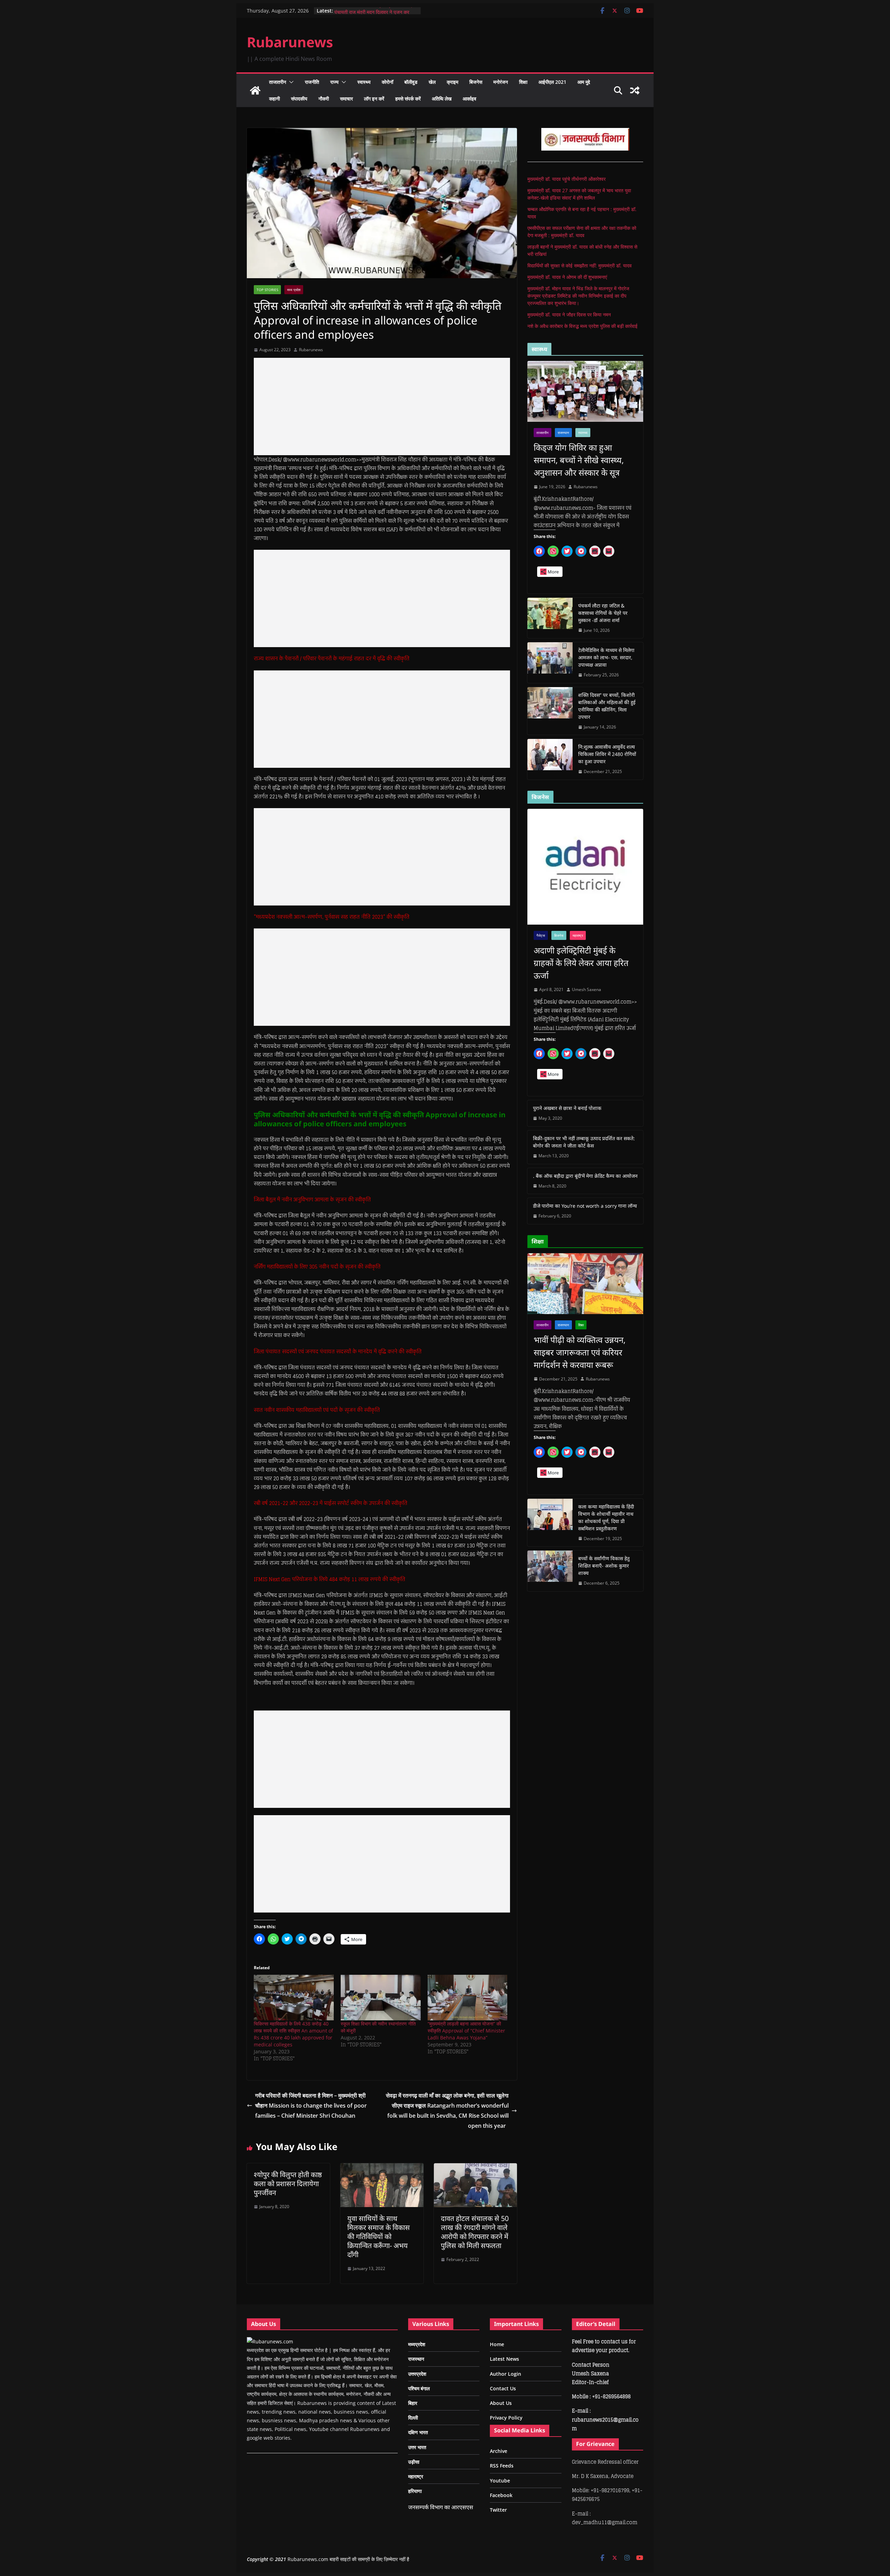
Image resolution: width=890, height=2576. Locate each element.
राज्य (334, 82)
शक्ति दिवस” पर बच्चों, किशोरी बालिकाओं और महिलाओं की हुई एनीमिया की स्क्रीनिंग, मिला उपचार (607, 706)
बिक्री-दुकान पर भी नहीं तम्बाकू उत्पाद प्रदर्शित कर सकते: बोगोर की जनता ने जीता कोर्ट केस (584, 1142)
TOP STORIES (267, 290)
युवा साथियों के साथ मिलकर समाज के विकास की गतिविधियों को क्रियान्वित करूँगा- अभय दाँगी (379, 2236)
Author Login (505, 2374)
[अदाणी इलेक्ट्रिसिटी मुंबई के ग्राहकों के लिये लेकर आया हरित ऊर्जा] (585, 867)
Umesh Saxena (586, 989)
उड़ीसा (414, 2462)
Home (497, 2344)
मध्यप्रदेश (417, 2344)
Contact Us (503, 2388)
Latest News (504, 2359)
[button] (290, 82)
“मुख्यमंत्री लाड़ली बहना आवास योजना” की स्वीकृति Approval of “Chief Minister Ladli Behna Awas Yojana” (466, 2031)
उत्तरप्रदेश (417, 2374)
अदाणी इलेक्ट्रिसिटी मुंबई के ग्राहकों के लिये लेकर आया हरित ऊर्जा (581, 963)
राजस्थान (563, 433)
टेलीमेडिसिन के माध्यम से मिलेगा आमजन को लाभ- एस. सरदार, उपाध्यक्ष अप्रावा (606, 657)
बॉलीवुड (411, 82)
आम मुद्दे (584, 82)
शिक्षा (523, 82)
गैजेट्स (541, 935)
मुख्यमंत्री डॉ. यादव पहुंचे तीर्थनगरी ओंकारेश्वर (567, 179)
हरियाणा (415, 2491)
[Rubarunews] (255, 90)
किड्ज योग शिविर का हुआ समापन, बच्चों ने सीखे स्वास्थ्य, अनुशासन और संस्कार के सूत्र (579, 460)
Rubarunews (290, 42)
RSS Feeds (502, 2466)
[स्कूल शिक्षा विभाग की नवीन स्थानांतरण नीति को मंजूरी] (381, 1998)
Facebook (501, 2495)
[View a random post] (635, 90)
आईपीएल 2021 (552, 82)
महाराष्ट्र (578, 935)
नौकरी (324, 99)
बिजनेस (476, 82)
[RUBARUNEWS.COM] (270, 2341)
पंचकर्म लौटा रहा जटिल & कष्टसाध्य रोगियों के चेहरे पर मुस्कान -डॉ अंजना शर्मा (603, 613)
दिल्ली (413, 2418)
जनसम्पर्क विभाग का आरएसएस (441, 2507)
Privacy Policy (506, 2418)
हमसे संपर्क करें (408, 99)
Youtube (500, 2481)
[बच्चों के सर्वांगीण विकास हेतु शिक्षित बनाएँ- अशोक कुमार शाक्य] (550, 1571)
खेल (432, 82)
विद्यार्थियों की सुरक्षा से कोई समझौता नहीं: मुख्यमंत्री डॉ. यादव (580, 265)
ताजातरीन (278, 82)
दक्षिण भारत (418, 2432)
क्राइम (452, 82)
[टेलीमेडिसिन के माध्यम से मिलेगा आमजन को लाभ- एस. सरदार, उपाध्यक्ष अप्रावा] (550, 663)
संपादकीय (299, 99)
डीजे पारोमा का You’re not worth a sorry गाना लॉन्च (585, 1206)
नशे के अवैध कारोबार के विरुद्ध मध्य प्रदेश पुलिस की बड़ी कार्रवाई (582, 326)
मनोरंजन (501, 82)
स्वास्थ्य (364, 82)
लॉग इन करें (374, 99)
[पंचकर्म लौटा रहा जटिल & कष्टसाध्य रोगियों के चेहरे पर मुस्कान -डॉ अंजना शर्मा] (550, 618)
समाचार (346, 99)
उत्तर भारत (417, 2447)
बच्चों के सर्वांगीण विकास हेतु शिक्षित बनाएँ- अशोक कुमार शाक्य (604, 1566)
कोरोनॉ (387, 82)
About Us (501, 2403)
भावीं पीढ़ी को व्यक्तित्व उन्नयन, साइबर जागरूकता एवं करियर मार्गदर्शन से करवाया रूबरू (580, 1352)
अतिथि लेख (442, 99)
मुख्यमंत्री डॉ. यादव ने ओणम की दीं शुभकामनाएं (567, 277)
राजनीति (312, 82)
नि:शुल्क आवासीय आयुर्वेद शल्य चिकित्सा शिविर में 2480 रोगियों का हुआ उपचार (607, 754)
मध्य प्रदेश (294, 290)
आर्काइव (470, 99)
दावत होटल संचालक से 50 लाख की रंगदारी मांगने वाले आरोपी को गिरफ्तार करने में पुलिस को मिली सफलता (475, 2232)
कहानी (274, 99)
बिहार (413, 2403)
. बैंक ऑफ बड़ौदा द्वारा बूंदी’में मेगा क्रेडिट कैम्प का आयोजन (585, 1176)
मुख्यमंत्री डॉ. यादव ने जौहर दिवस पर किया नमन (569, 315)
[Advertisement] (382, 406)
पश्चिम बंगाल (419, 2388)
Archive (499, 2451)
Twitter (498, 2510)
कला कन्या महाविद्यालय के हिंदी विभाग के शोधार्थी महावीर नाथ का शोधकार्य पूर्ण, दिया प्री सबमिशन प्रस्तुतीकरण (606, 1518)
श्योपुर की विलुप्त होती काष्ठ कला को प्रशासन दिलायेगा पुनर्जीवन (288, 2184)
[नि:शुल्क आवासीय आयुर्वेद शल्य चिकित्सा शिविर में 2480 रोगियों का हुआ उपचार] (550, 759)
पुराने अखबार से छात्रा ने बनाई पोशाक (567, 1108)
